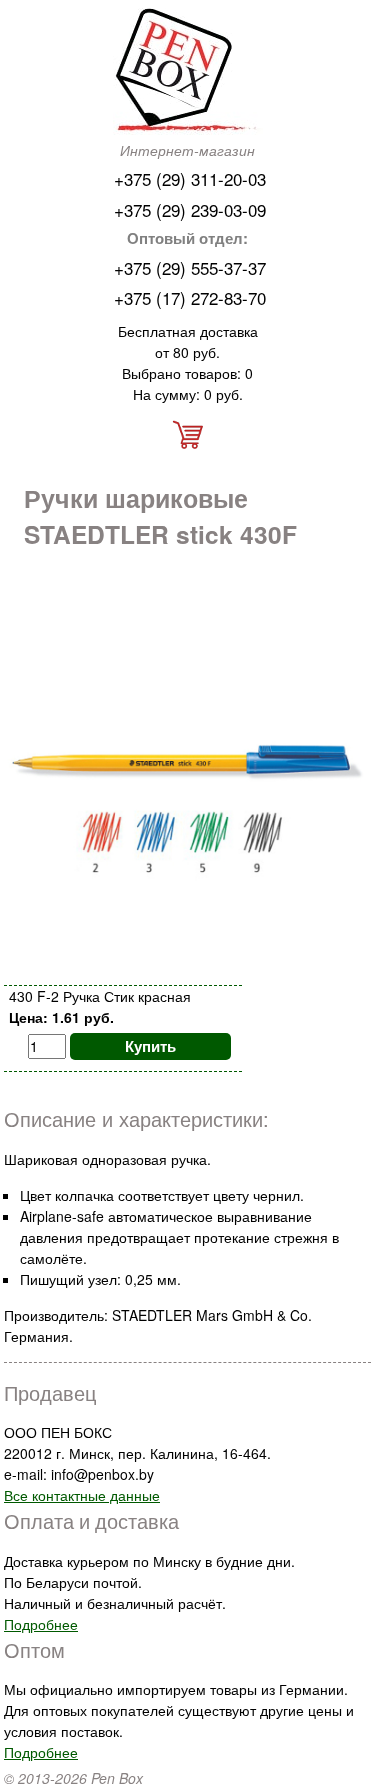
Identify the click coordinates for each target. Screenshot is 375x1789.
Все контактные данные (82, 1495)
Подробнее (41, 1624)
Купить (150, 1046)
